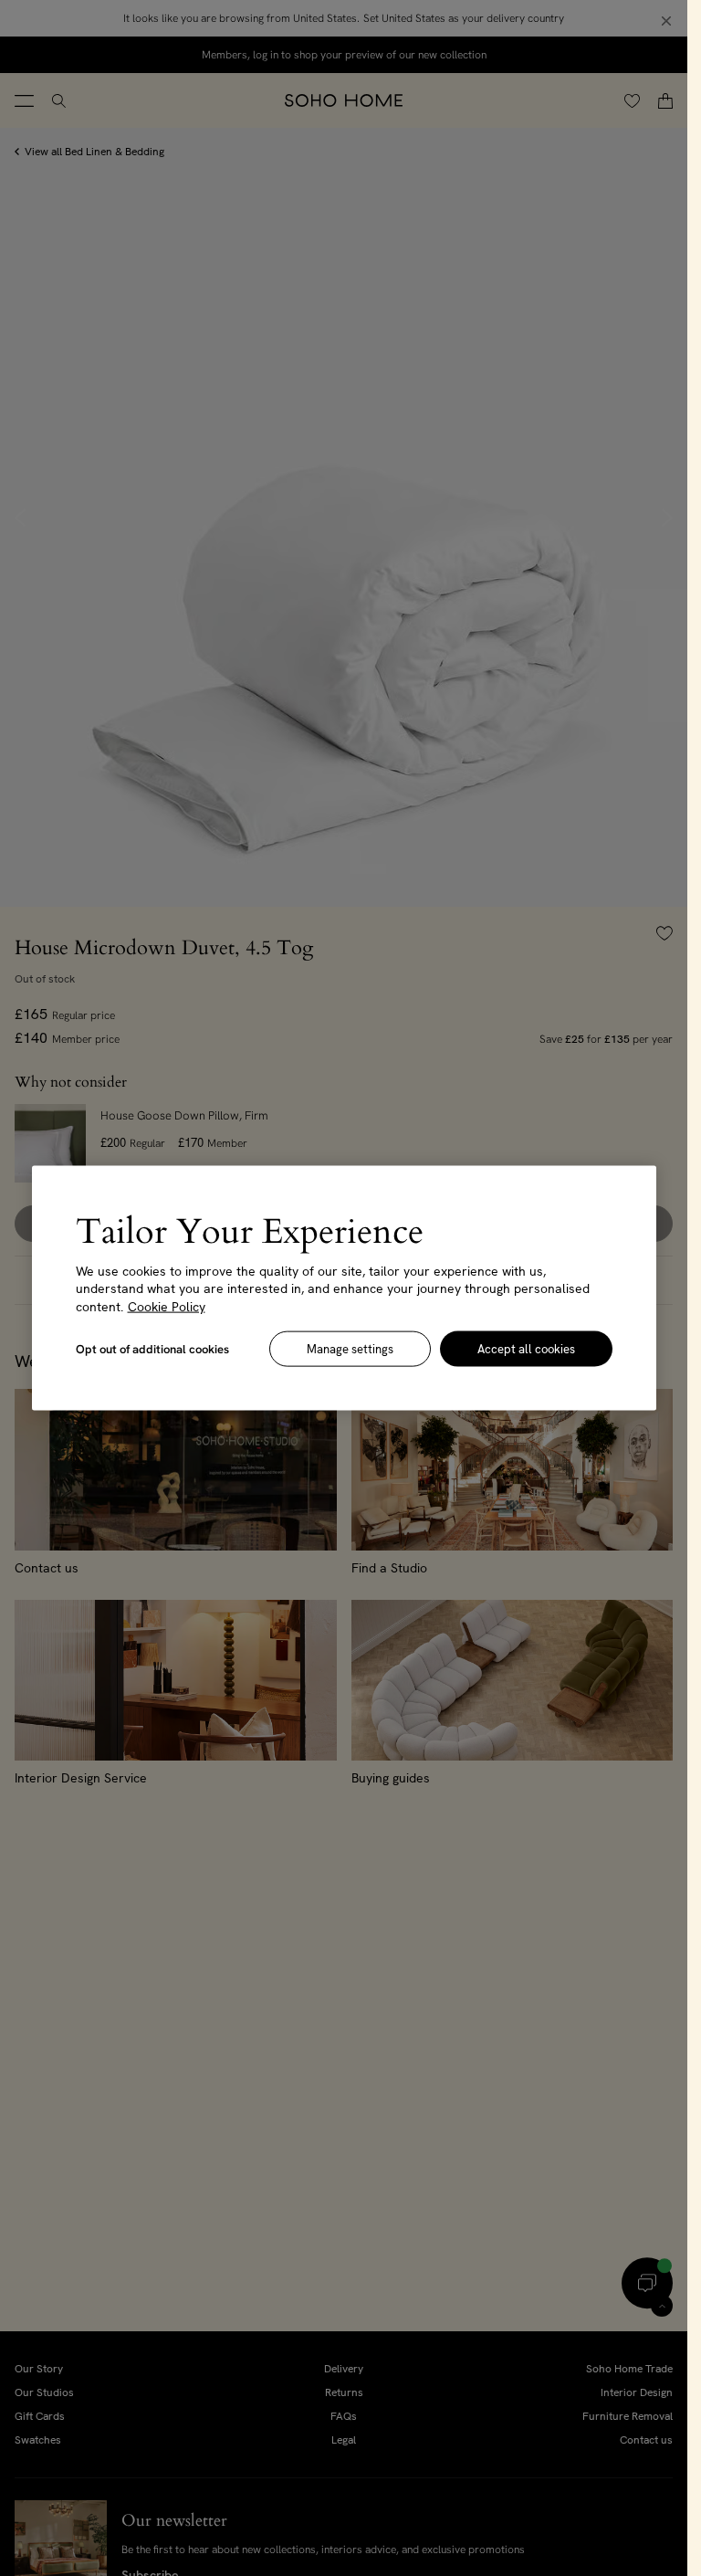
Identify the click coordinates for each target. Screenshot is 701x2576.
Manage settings (350, 1349)
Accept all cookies (526, 1349)
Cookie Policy (167, 1306)
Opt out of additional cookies (152, 1349)
